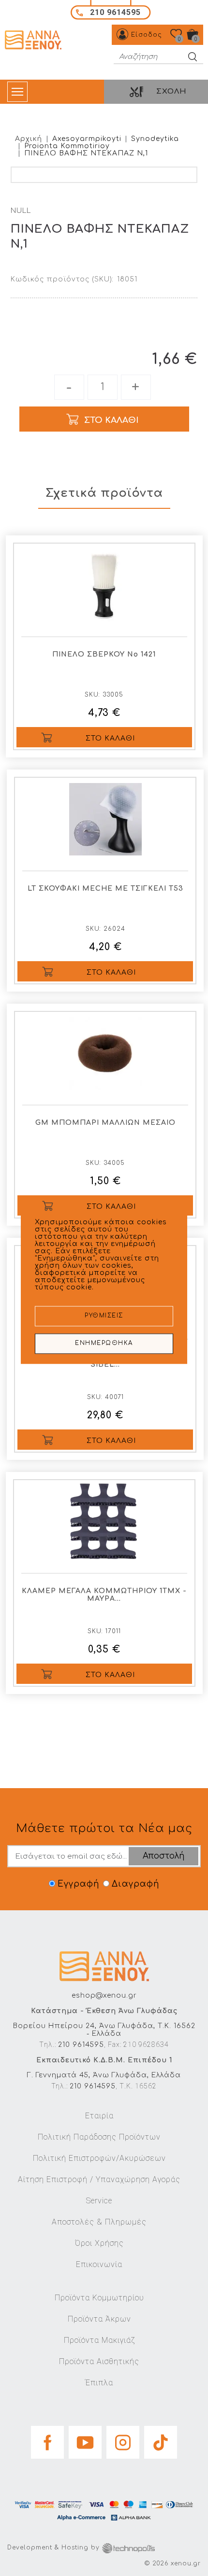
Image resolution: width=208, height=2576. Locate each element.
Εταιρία (99, 2116)
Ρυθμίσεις (104, 1316)
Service (99, 2201)
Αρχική (29, 139)
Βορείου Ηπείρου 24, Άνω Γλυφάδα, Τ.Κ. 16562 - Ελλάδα (104, 2030)
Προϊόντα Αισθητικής (99, 2361)
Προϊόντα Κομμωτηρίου (99, 2298)
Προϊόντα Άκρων (99, 2319)
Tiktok (161, 2439)
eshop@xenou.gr (104, 1995)
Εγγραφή (78, 1884)
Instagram (123, 2439)
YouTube (85, 2439)
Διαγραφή (135, 1884)
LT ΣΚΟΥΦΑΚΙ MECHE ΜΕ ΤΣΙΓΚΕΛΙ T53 (105, 889)
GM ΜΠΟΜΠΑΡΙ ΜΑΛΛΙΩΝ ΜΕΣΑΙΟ (105, 1123)
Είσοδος (147, 35)
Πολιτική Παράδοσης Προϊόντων (99, 2137)
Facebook (47, 2439)
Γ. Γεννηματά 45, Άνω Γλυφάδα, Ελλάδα (104, 2075)
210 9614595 (81, 2045)
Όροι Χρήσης (99, 2243)
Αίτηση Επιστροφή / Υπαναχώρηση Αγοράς (99, 2179)
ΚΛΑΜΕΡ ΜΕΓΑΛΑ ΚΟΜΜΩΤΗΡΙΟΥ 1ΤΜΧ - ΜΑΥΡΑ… (104, 1595)
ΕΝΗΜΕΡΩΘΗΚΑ (104, 1344)
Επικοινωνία (99, 2264)
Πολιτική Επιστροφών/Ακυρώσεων (99, 2158)
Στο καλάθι (110, 738)
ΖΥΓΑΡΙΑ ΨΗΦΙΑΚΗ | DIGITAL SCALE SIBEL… (105, 1361)
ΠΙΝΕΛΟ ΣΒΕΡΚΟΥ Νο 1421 (104, 654)
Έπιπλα (99, 2383)
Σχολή (171, 91)
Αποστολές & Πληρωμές (99, 2222)
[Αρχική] (34, 40)
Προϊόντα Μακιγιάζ (99, 2340)
